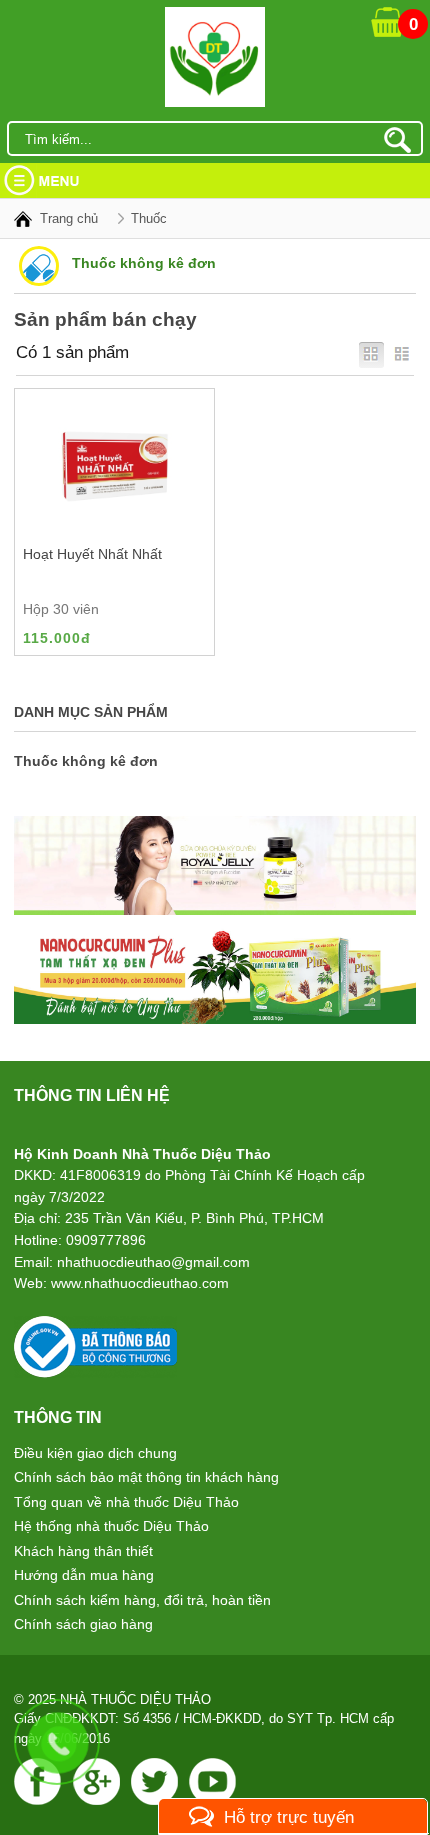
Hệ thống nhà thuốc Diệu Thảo (111, 1526)
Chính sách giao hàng (83, 1624)
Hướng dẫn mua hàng (84, 1575)
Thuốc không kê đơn (86, 761)
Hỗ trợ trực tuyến (289, 1817)
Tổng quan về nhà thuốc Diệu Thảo (126, 1502)
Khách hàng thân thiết (83, 1551)
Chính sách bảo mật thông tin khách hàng (146, 1477)
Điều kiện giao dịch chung (95, 1453)
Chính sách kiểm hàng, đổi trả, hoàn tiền (142, 1600)
